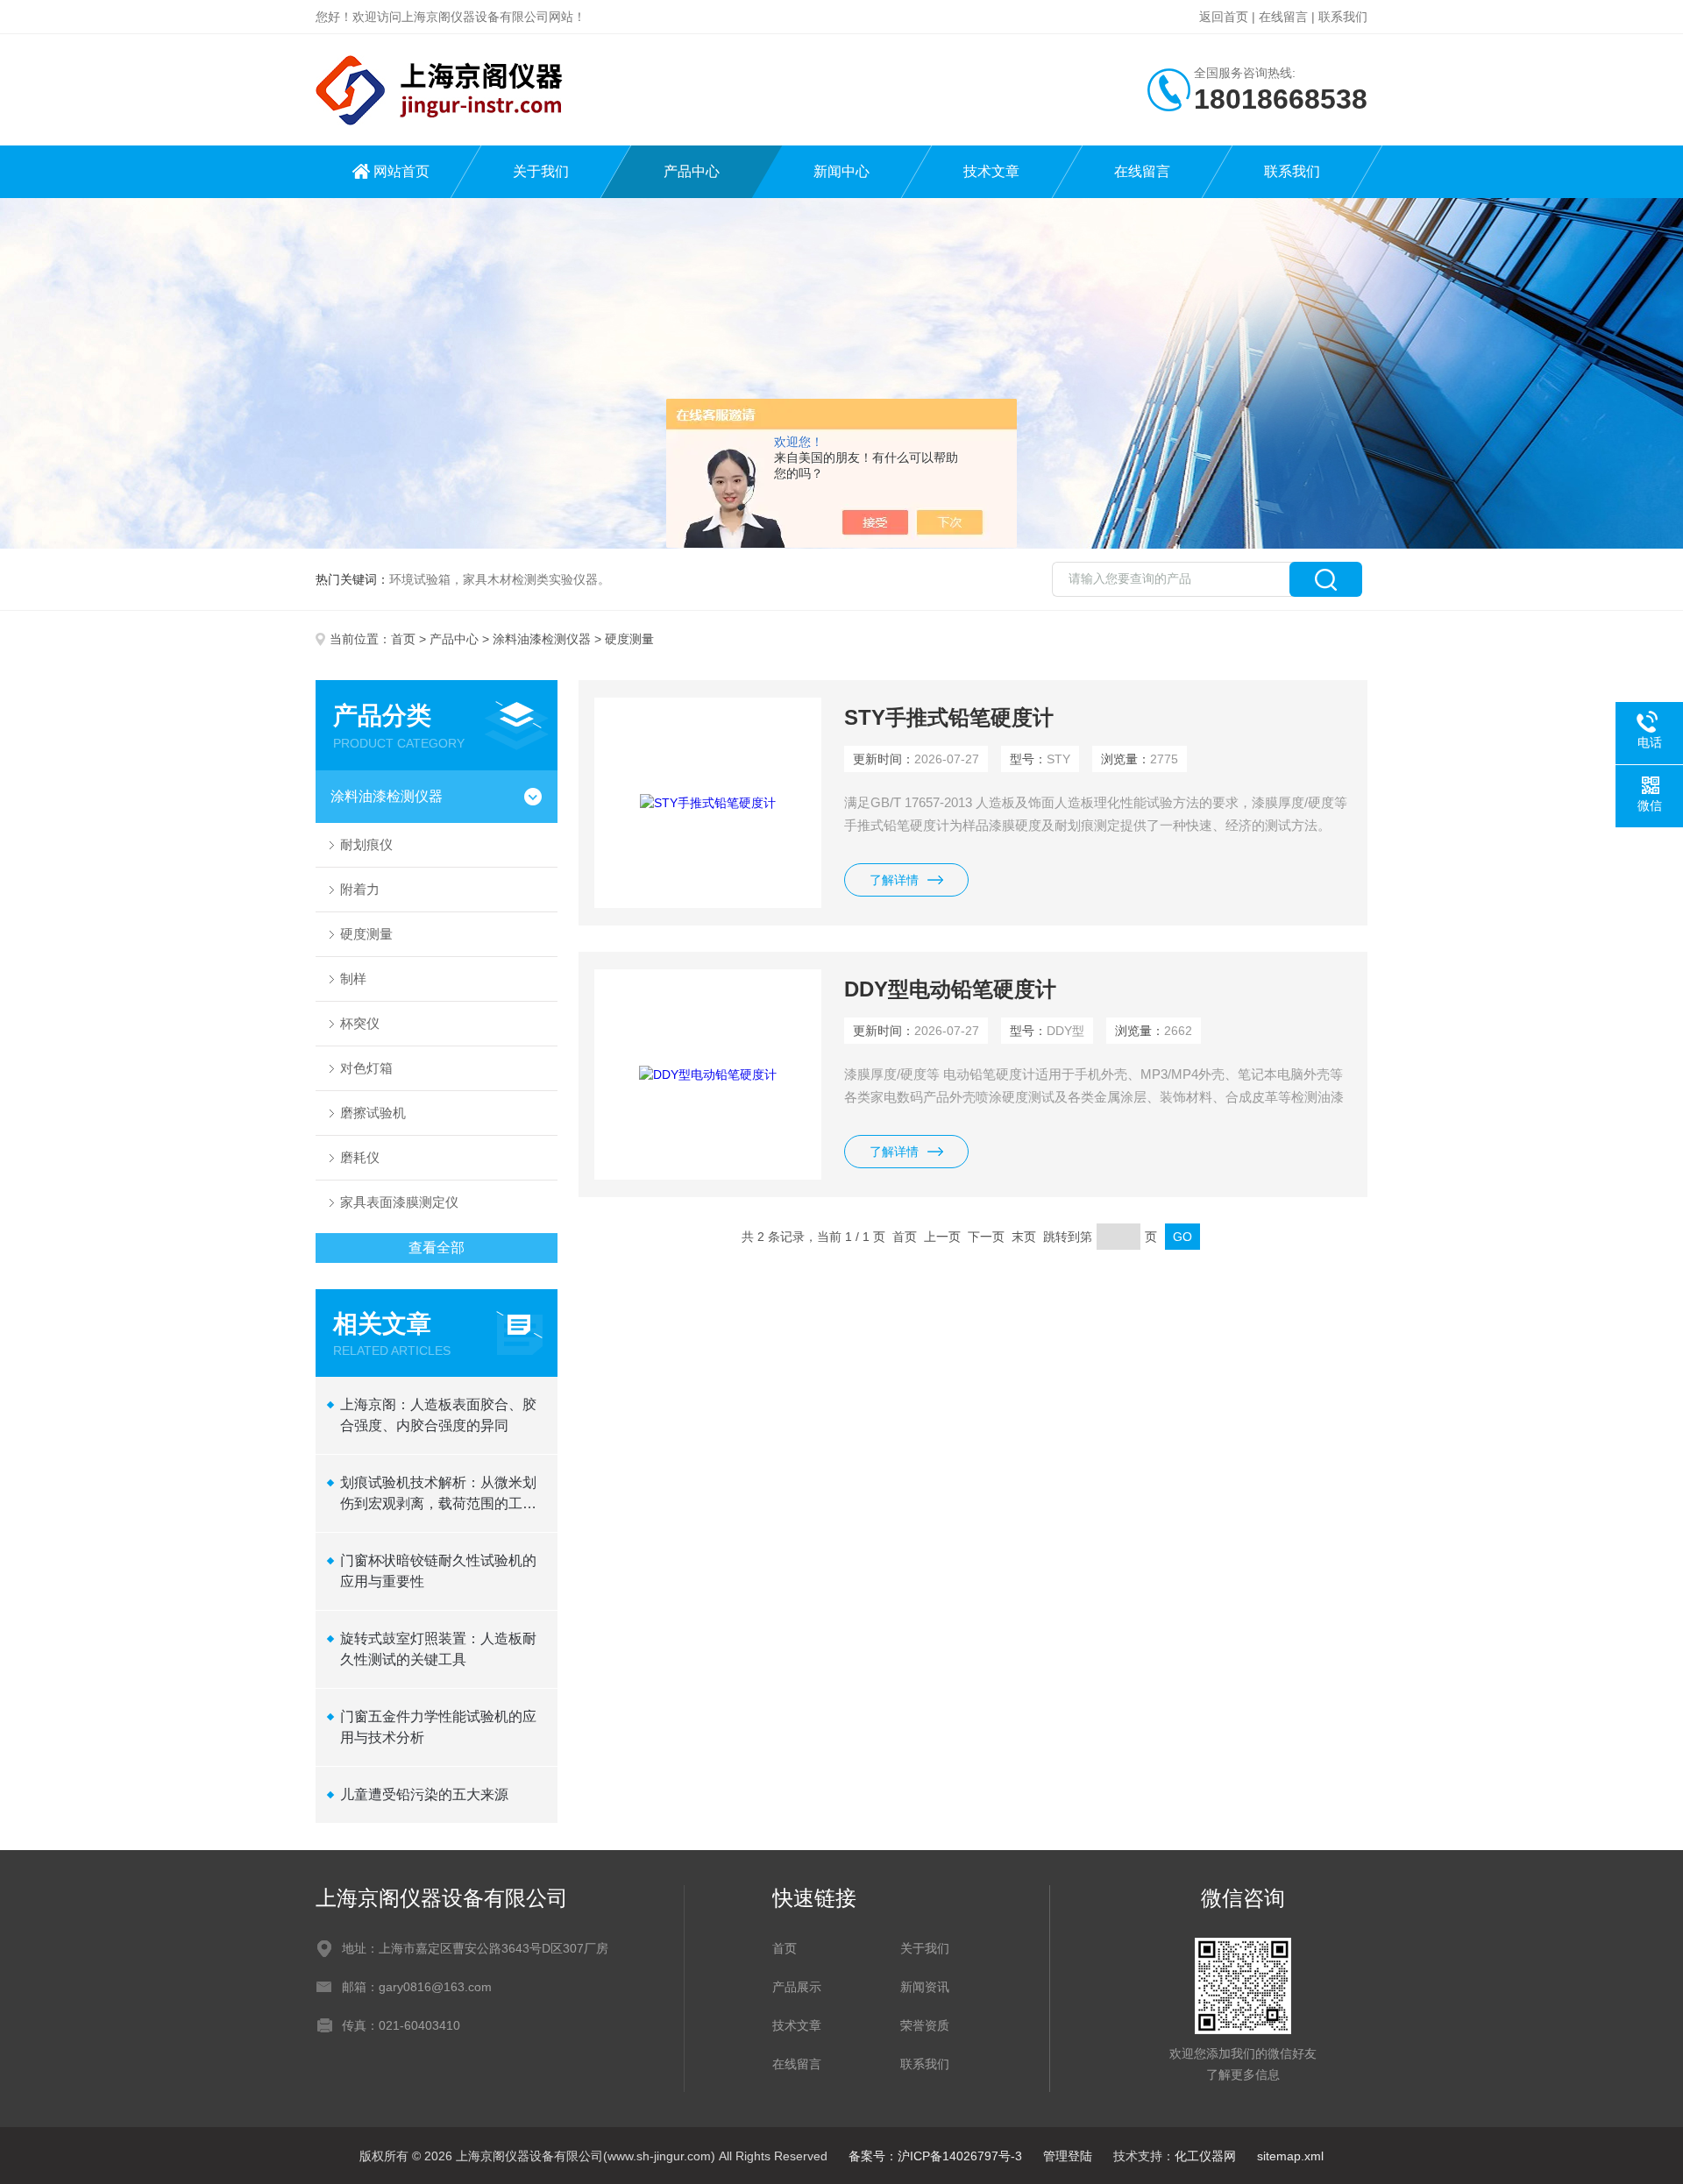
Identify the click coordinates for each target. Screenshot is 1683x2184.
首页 (403, 639)
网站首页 (401, 171)
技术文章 (991, 171)
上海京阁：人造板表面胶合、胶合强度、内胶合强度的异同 (438, 1415)
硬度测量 (366, 934)
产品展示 (797, 1987)
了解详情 (894, 880)
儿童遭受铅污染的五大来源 (424, 1794)
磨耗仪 (360, 1157)
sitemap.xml (1290, 2156)
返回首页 (1224, 17)
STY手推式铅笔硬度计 (949, 717)
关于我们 (541, 171)
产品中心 (692, 171)
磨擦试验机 (373, 1113)
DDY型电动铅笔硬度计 (950, 989)
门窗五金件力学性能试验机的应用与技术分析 (438, 1727)
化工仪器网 (1205, 2156)
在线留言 (1283, 17)
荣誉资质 (925, 2025)
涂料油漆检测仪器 (542, 639)
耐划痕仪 (366, 844)
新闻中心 (841, 171)
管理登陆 (1068, 2156)
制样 (353, 979)
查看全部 (437, 1248)
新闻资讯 (925, 1987)
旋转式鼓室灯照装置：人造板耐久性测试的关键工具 (438, 1649)
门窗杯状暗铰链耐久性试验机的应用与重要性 (438, 1571)
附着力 (360, 889)
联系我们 (1343, 17)
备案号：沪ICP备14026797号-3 (935, 2156)
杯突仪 (360, 1023)
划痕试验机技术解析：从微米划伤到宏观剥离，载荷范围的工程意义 (438, 1495)
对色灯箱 (366, 1068)
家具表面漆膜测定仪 (399, 1202)
